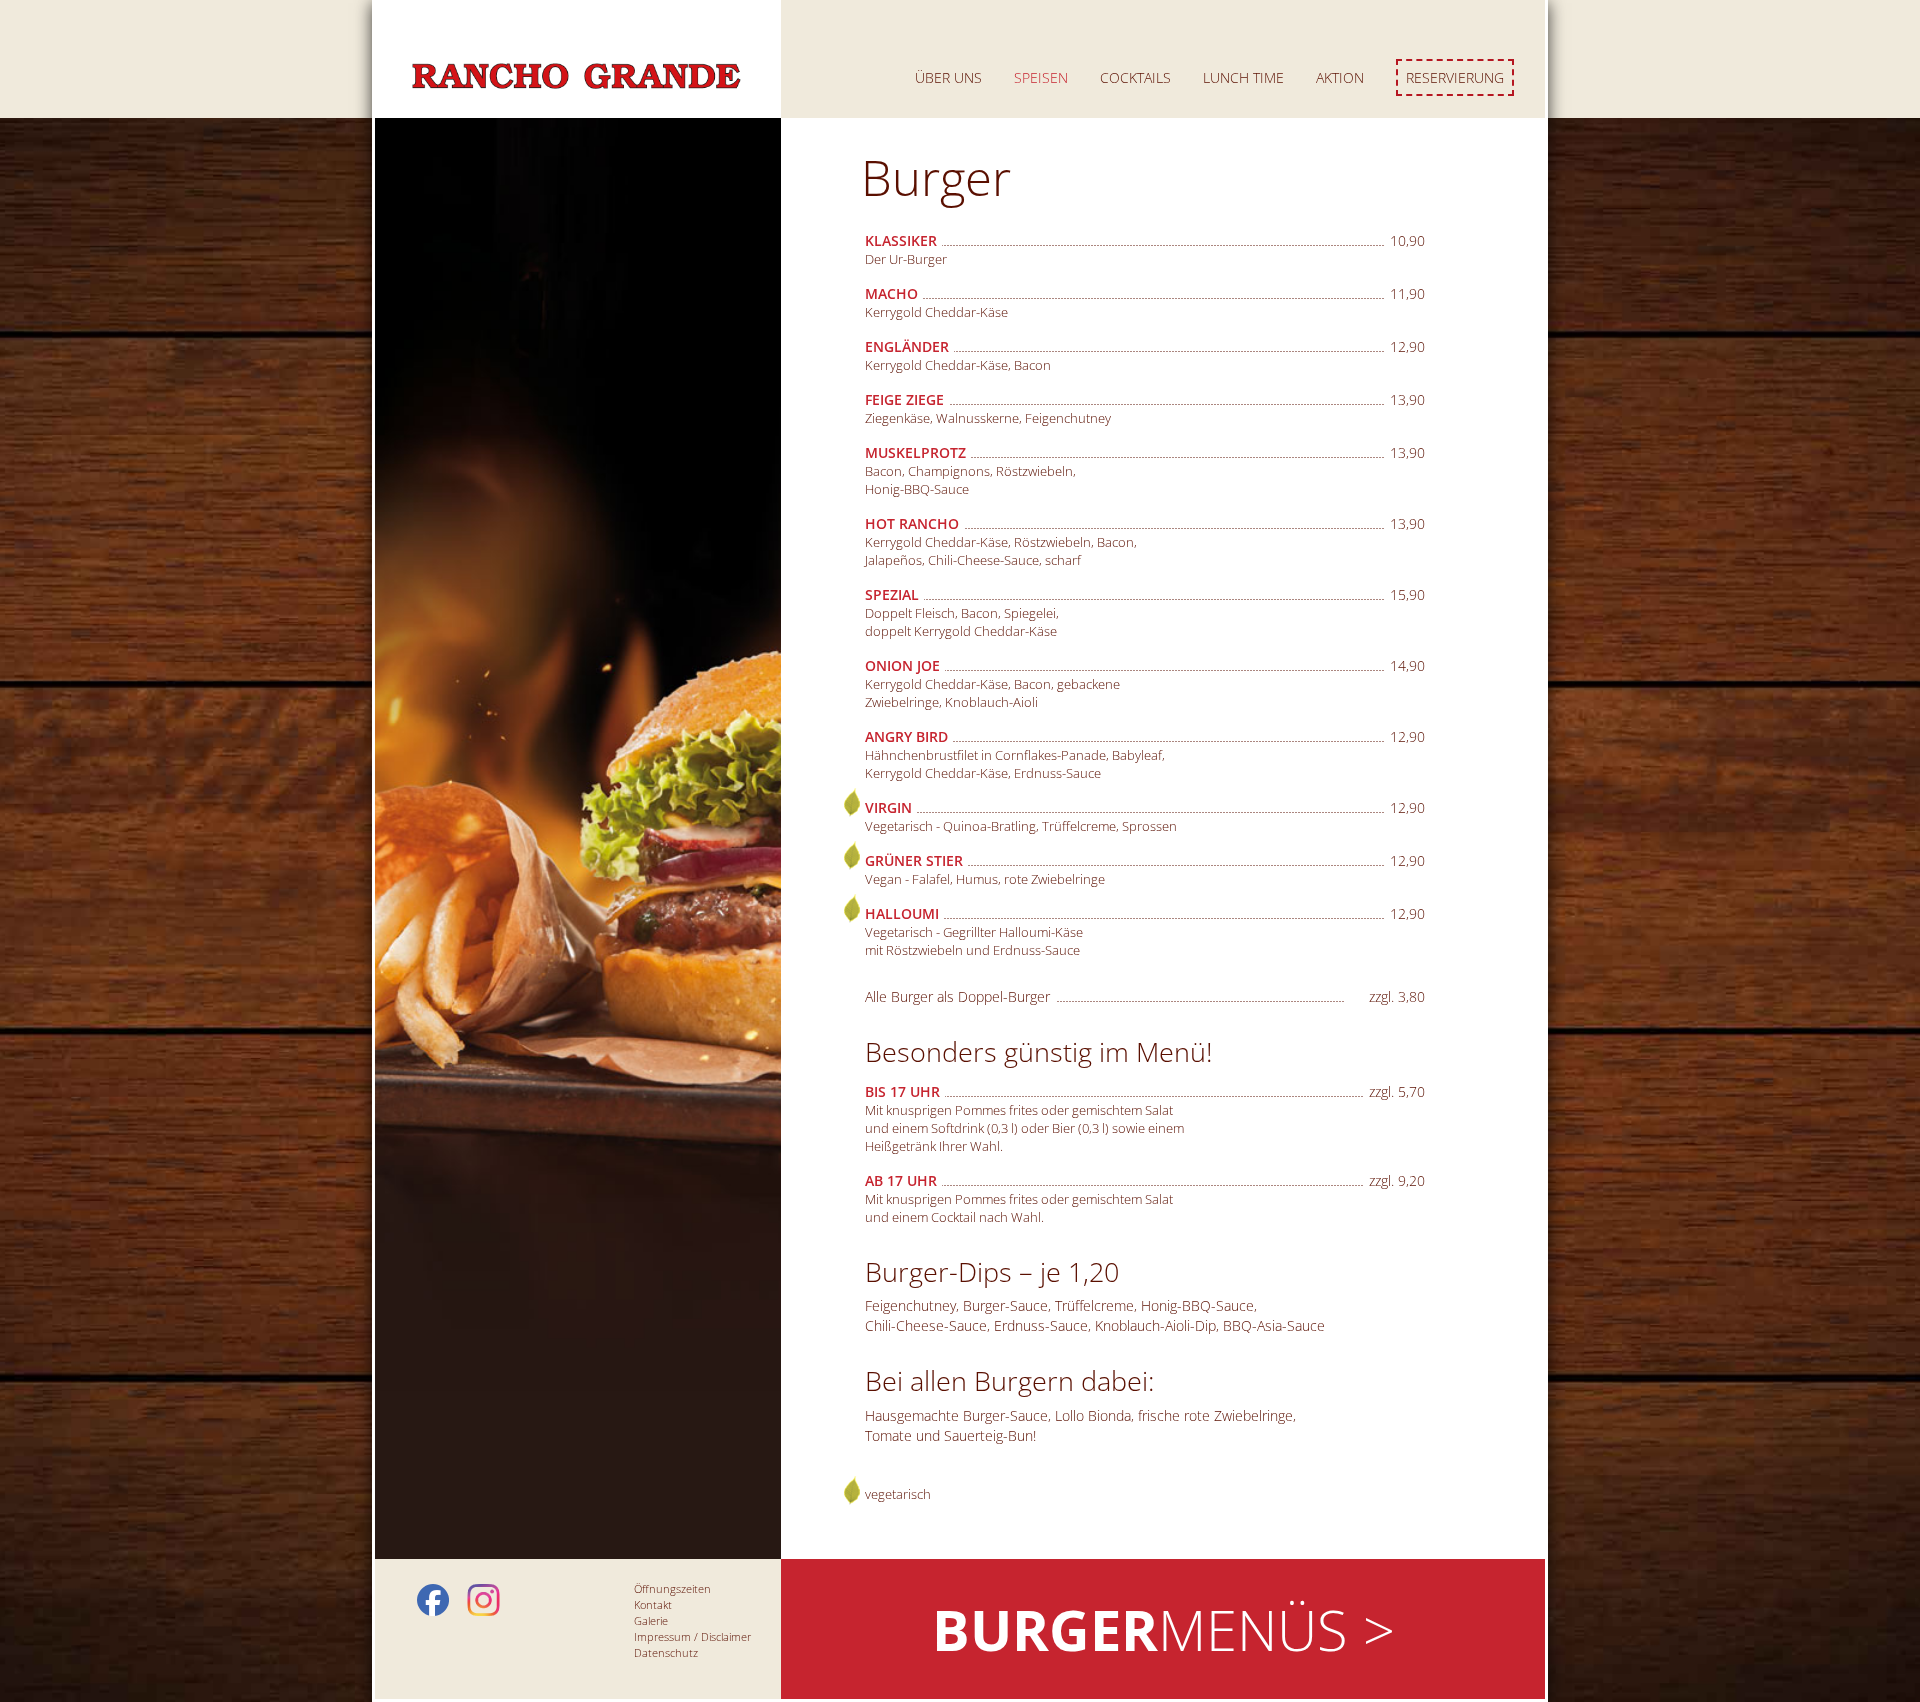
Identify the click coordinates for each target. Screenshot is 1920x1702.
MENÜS (1163, 1629)
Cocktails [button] (1135, 77)
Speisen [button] (1041, 77)
